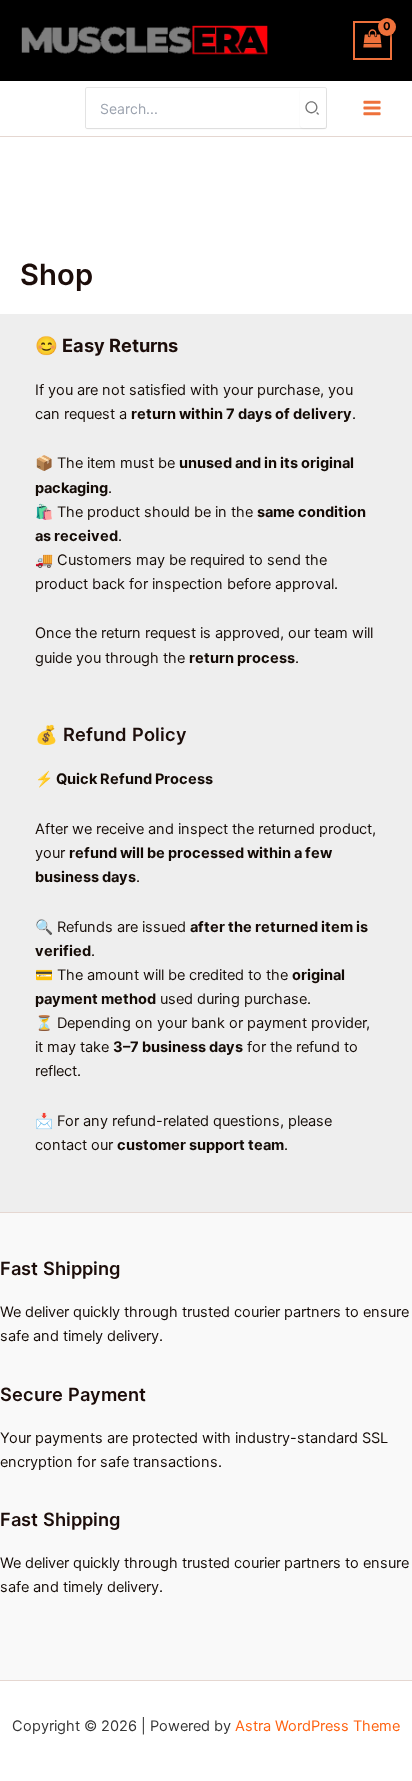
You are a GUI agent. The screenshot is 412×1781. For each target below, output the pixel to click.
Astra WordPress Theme (317, 1726)
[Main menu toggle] (372, 108)
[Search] (313, 108)
